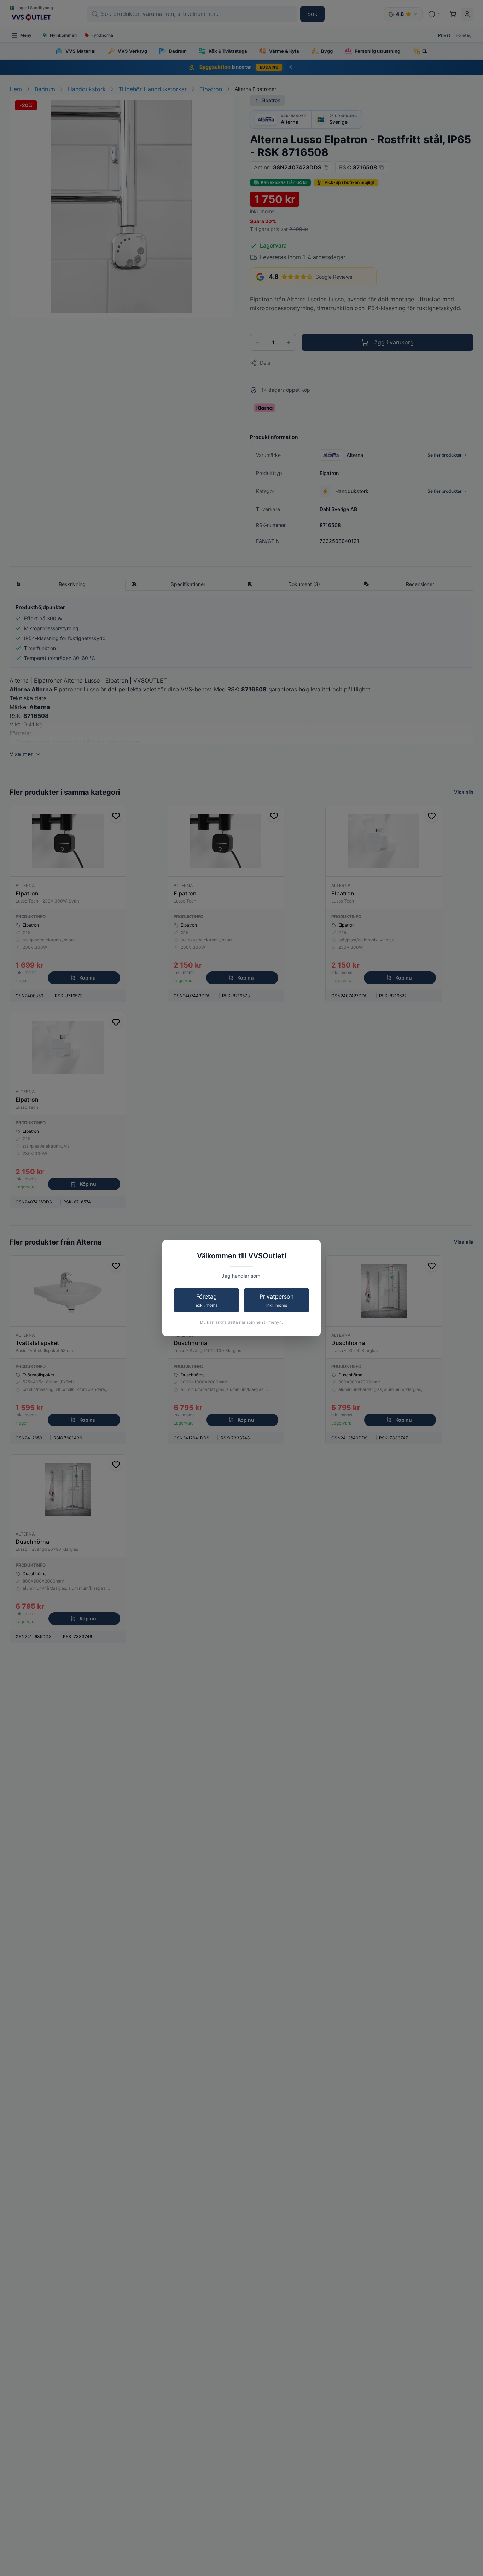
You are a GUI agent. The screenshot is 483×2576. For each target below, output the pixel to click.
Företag (206, 1300)
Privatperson (277, 1300)
